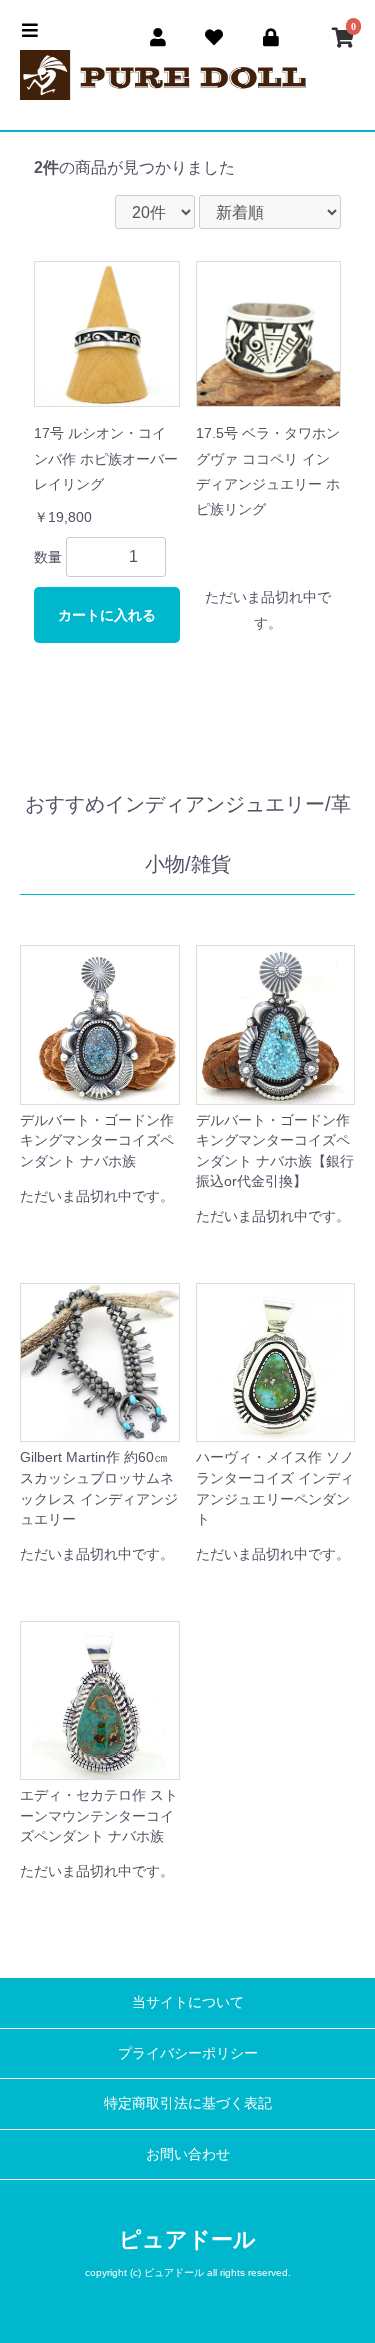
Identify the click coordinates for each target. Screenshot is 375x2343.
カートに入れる (107, 615)
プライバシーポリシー (188, 2053)
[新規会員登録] (158, 34)
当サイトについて (188, 2002)
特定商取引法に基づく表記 (188, 2103)
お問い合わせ (188, 2154)
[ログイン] (271, 34)
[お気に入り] (214, 34)
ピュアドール (187, 2239)
